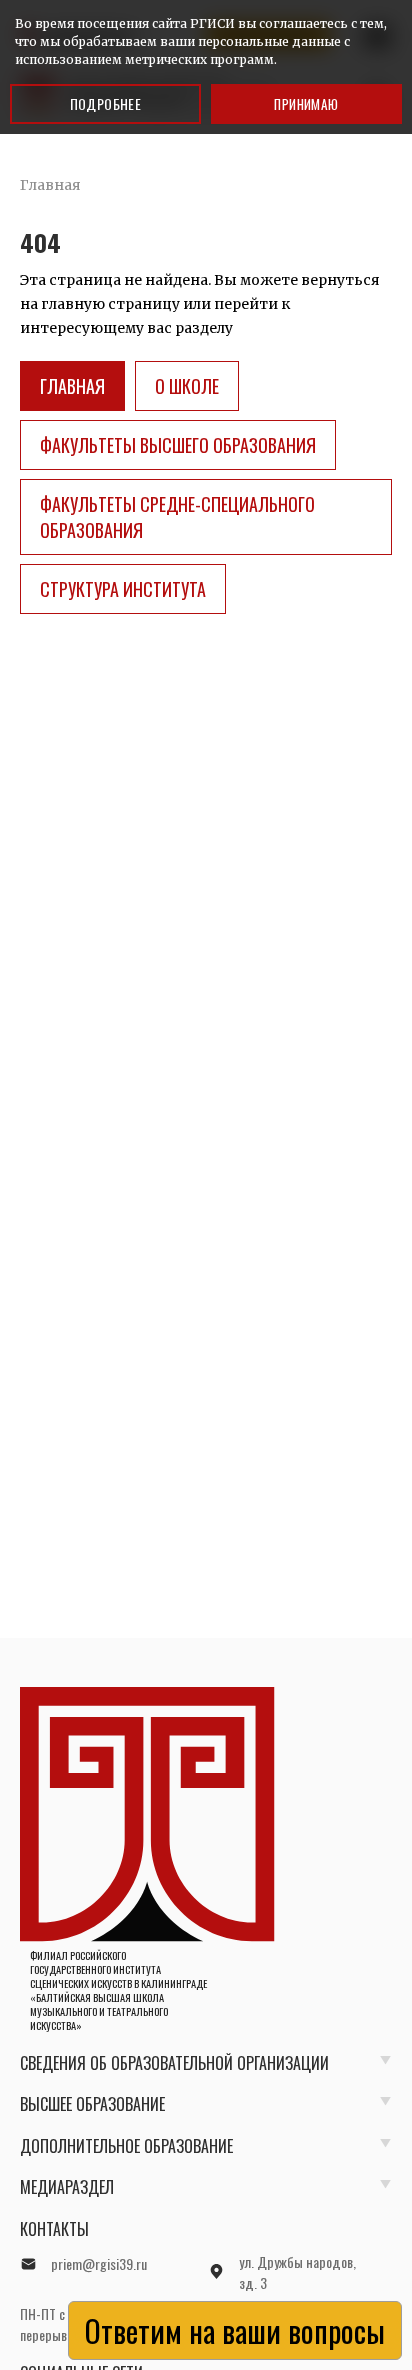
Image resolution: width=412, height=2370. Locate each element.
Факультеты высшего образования (178, 445)
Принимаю (306, 104)
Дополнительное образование (126, 2146)
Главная (72, 386)
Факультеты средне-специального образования (177, 517)
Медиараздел (67, 2187)
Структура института (123, 589)
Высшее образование (92, 2104)
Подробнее (106, 103)
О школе (187, 386)
